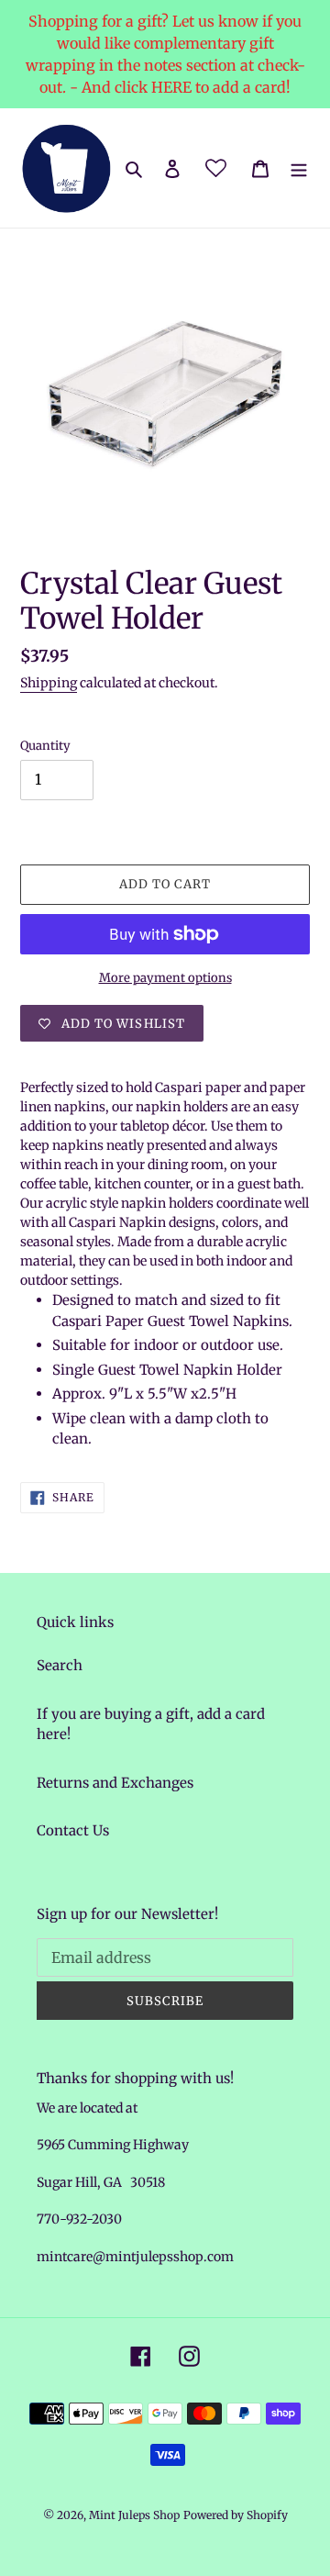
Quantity (45, 746)
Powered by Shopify (236, 2515)
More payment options (165, 978)
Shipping (49, 683)
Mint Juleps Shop (134, 2515)
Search (60, 1665)
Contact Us (73, 1830)
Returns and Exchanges (115, 1783)
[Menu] (299, 168)
